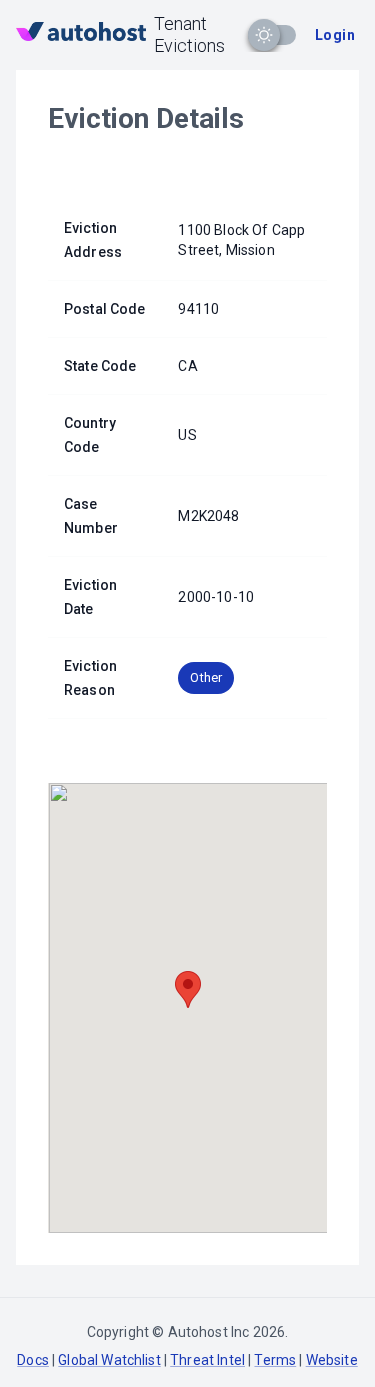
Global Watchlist (109, 1360)
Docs (33, 1360)
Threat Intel (207, 1360)
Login (335, 35)
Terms (275, 1360)
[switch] (264, 35)
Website (332, 1360)
